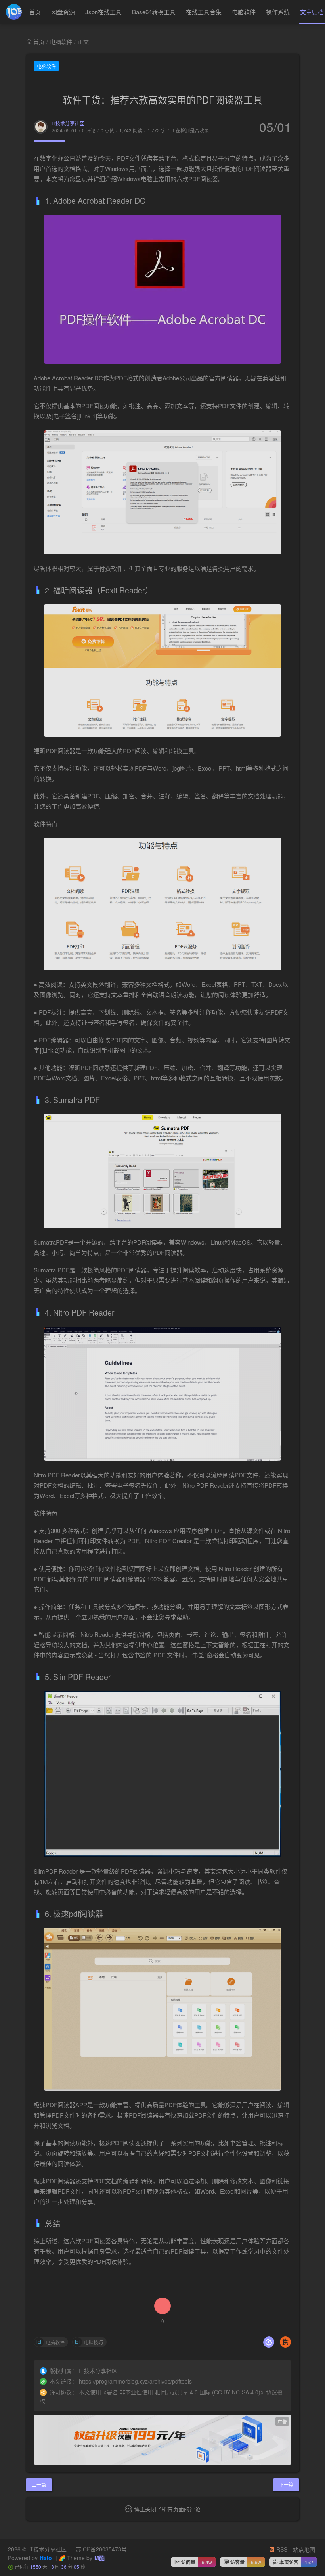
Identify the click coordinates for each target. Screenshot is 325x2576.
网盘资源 (63, 12)
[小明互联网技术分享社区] (14, 12)
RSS (281, 2549)
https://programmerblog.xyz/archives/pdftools (135, 2381)
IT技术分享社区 (68, 123)
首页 (35, 12)
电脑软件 (244, 12)
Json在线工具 (103, 12)
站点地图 (304, 2549)
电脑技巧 (94, 2342)
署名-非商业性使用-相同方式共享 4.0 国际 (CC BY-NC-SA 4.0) (184, 2392)
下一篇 (286, 2485)
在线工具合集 (204, 12)
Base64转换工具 (154, 12)
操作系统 (278, 12)
